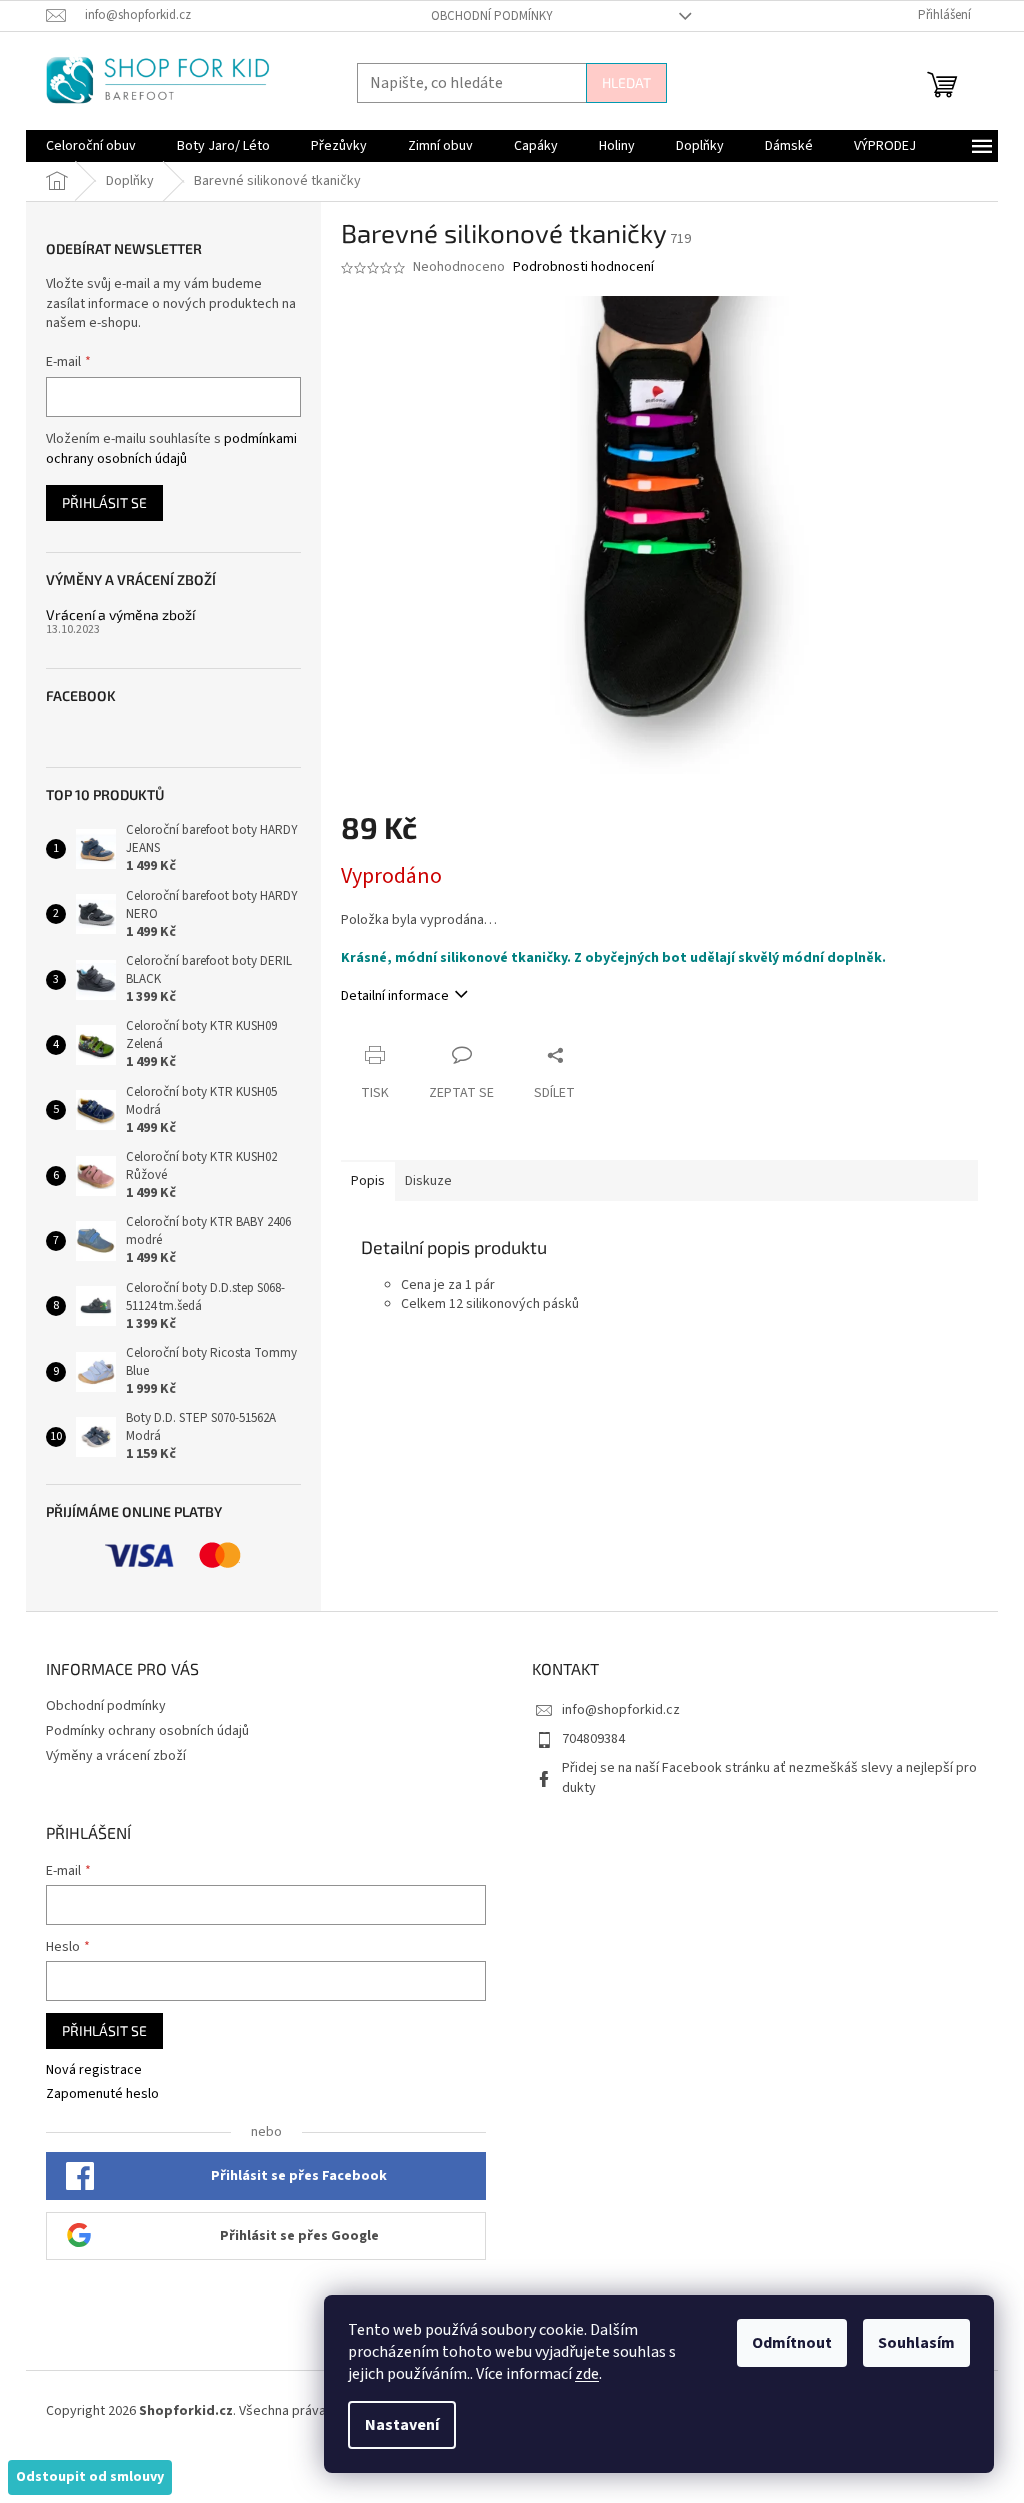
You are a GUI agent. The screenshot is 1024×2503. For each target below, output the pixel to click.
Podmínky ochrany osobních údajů (147, 1731)
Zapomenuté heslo (102, 2094)
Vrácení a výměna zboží (120, 614)
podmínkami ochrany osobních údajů (171, 449)
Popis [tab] (368, 1181)
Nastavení (402, 2425)
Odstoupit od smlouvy (90, 2477)
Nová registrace (94, 2070)
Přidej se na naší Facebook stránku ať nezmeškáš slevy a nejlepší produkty (769, 1777)
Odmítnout (792, 2343)
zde (587, 2374)
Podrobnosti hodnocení (583, 267)
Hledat (626, 82)
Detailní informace (395, 996)
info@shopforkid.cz (621, 1710)
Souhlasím (916, 2343)
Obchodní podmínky (492, 16)
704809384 (593, 1739)
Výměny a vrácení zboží (116, 1756)
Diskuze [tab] (428, 1181)
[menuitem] (91, 146)
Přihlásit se (104, 502)
